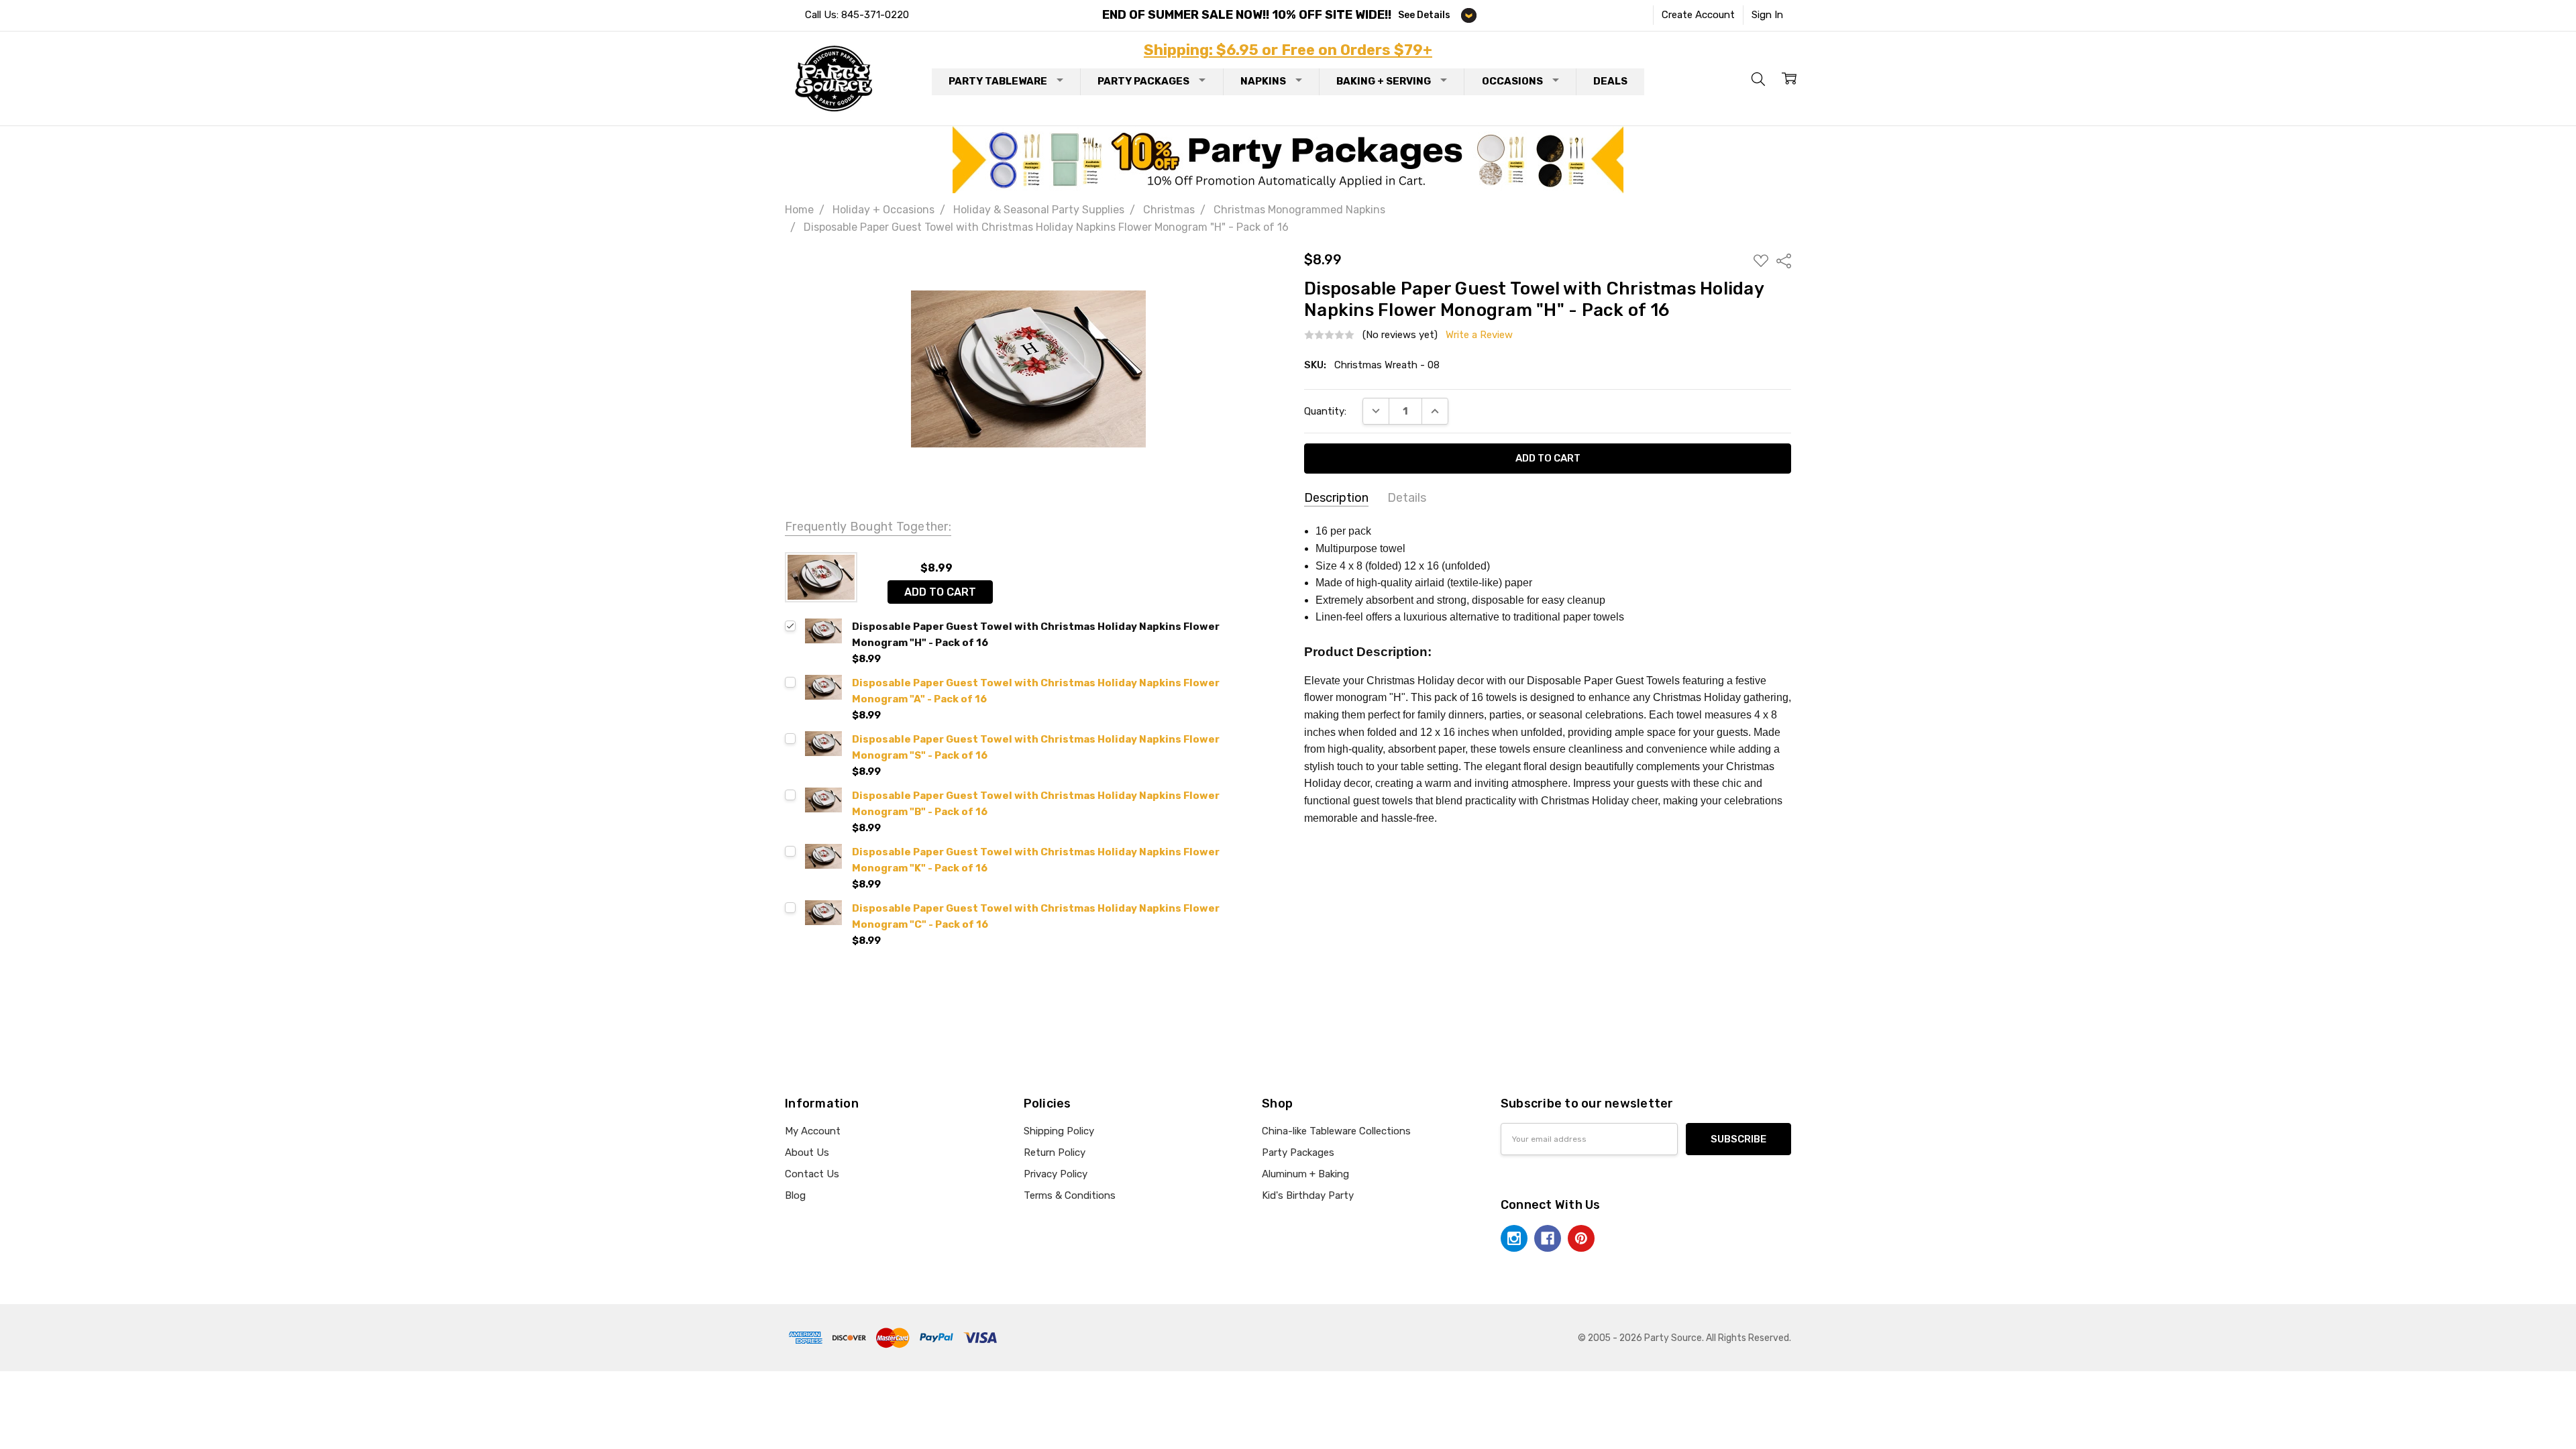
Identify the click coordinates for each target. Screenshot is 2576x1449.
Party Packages (1143, 81)
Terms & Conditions (1070, 1195)
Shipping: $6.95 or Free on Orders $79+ (1288, 50)
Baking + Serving (1384, 81)
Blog (795, 1195)
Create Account (1698, 15)
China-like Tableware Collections (1336, 1131)
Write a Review (1479, 335)
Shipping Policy (1059, 1131)
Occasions (1512, 81)
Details (1407, 498)
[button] (1288, 160)
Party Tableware (998, 81)
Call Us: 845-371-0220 (857, 15)
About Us (807, 1152)
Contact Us (812, 1174)
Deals (1610, 81)
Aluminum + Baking (1305, 1174)
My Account (813, 1131)
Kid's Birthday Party (1308, 1195)
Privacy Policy (1056, 1174)
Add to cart (940, 592)
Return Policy (1055, 1152)
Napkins (1263, 81)
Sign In (1767, 15)
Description (1336, 498)
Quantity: (1325, 411)
